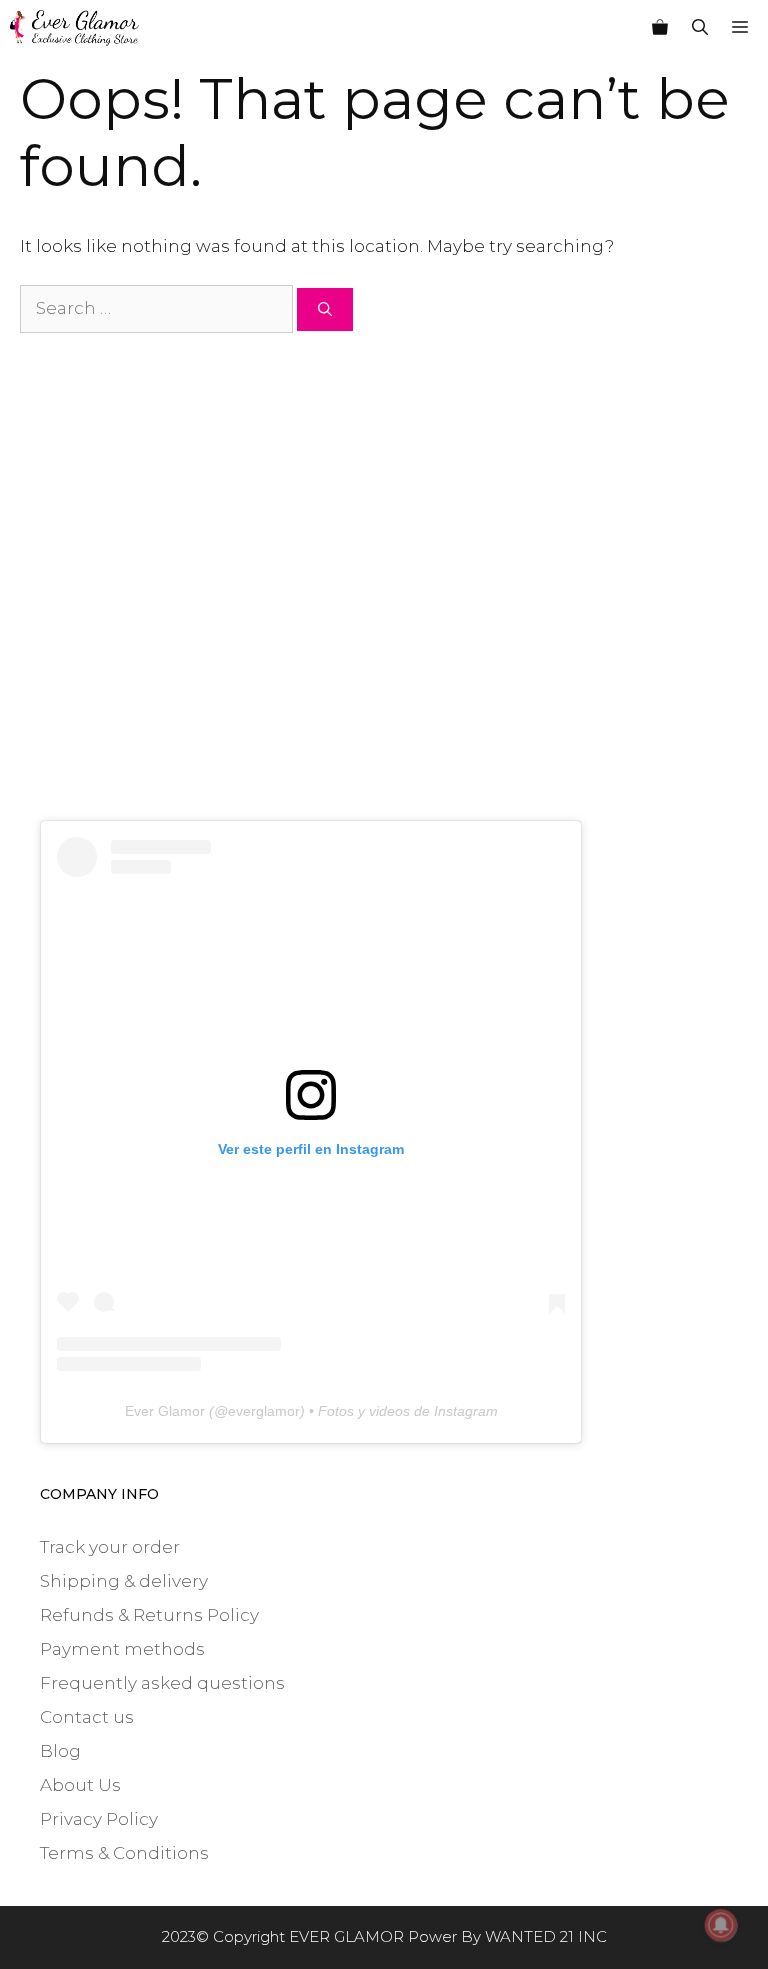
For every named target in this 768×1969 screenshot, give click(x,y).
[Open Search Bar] (700, 28)
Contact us (87, 1717)
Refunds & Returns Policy (149, 1615)
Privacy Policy (99, 1819)
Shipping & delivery (124, 1581)
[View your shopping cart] (660, 28)
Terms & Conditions (124, 1853)
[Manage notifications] (721, 1925)
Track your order (110, 1547)
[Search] (325, 309)
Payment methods (122, 1649)
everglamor (264, 1411)
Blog (60, 1751)
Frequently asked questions (162, 1683)
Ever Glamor (165, 1411)
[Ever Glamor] (74, 28)
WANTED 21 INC (546, 1936)
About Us (80, 1785)
